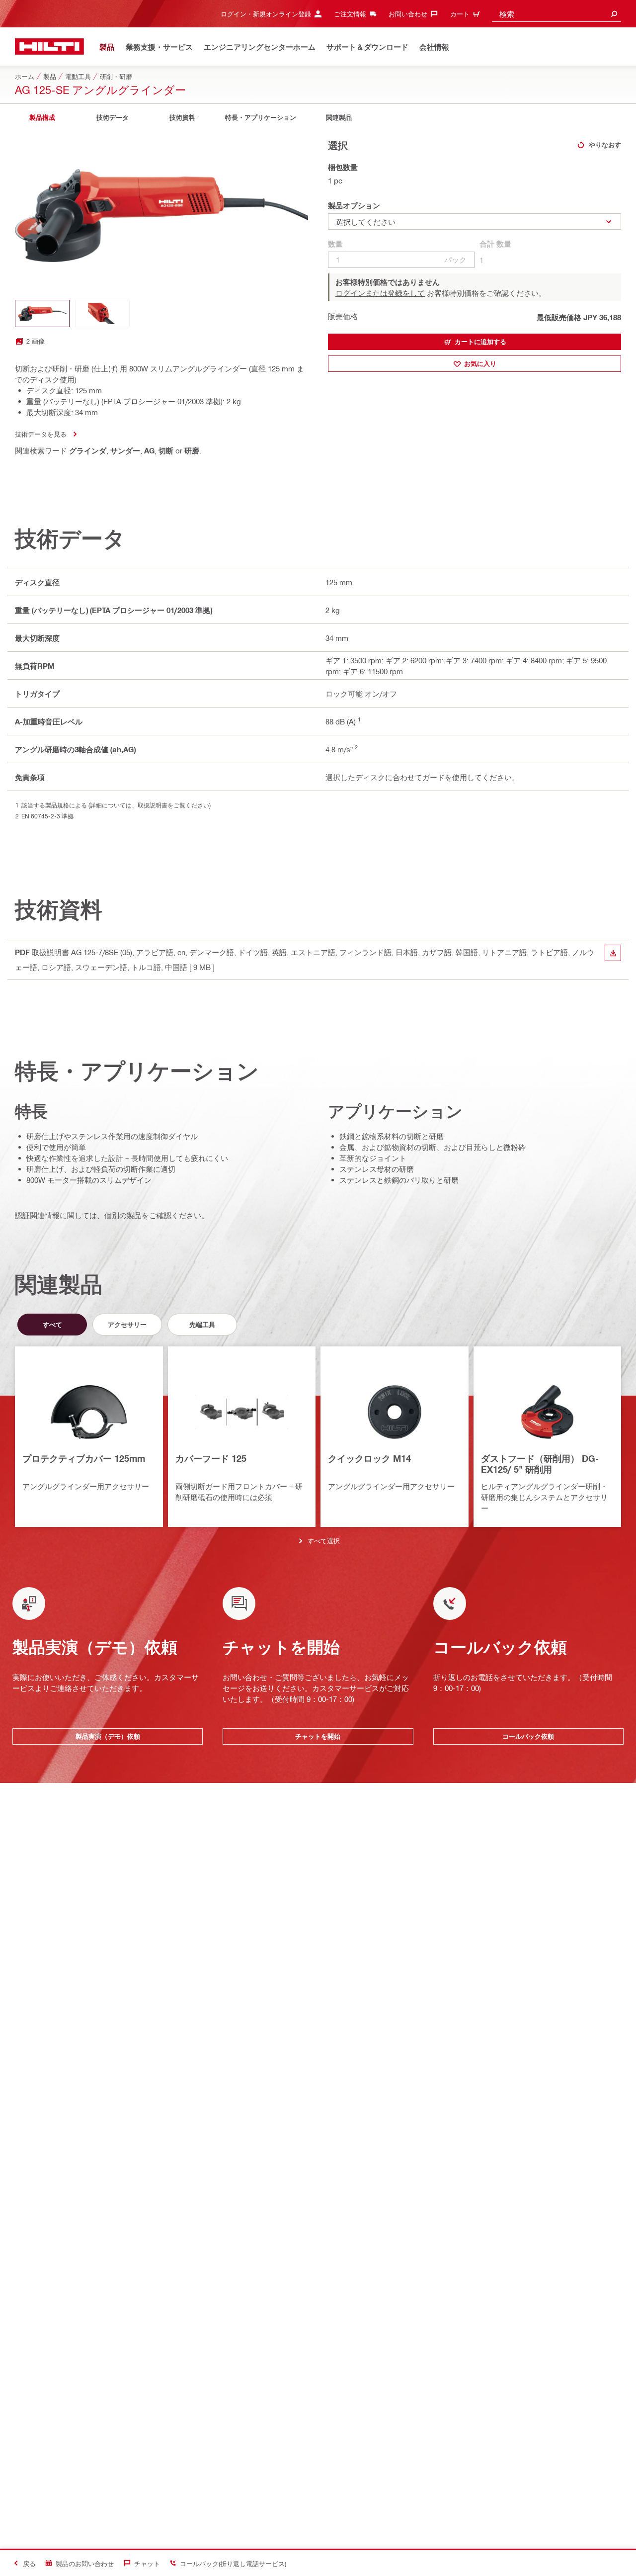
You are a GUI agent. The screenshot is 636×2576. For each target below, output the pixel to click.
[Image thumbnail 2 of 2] (102, 313)
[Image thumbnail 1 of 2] (42, 313)
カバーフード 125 (211, 1458)
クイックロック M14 (369, 1458)
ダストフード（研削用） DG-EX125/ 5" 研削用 (540, 1464)
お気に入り (480, 363)
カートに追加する (480, 342)
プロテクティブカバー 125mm (84, 1458)
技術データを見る (41, 434)
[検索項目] (614, 14)
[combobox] (556, 14)
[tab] (42, 118)
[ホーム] (49, 46)
